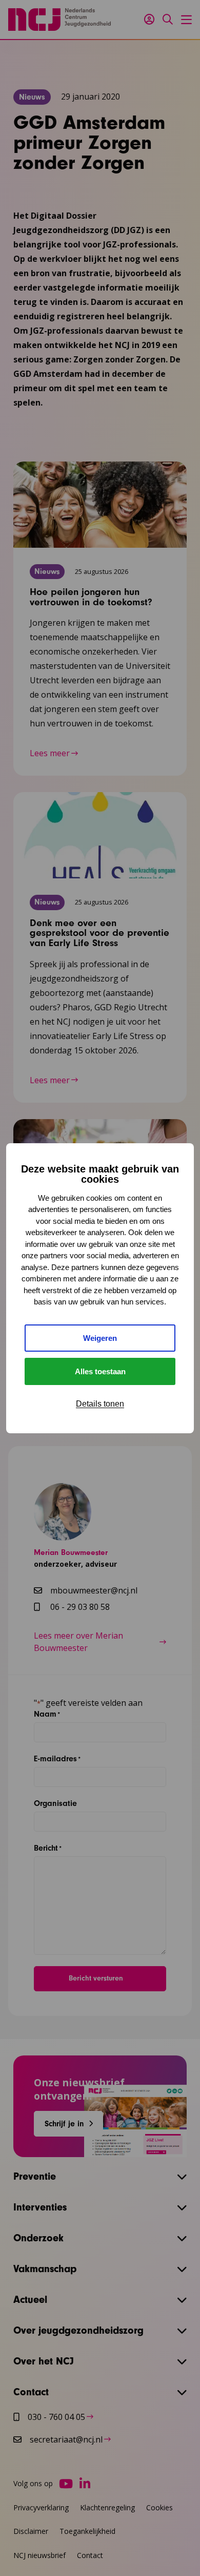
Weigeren (100, 1338)
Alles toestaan (100, 1371)
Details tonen (100, 1404)
